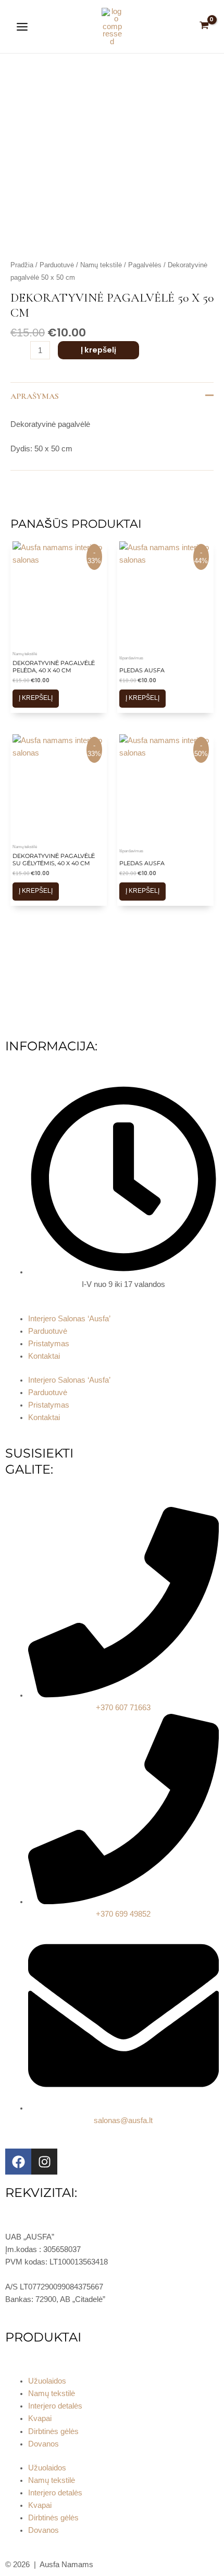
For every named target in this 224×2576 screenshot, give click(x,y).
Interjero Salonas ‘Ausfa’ (69, 1319)
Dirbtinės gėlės (53, 2431)
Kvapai (40, 2418)
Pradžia (22, 265)
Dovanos (43, 2444)
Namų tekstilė (101, 265)
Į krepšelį (98, 350)
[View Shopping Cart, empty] (204, 26)
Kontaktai (44, 1356)
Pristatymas (49, 1344)
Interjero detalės (55, 2406)
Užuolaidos (47, 2381)
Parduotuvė (57, 265)
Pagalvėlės (145, 265)
